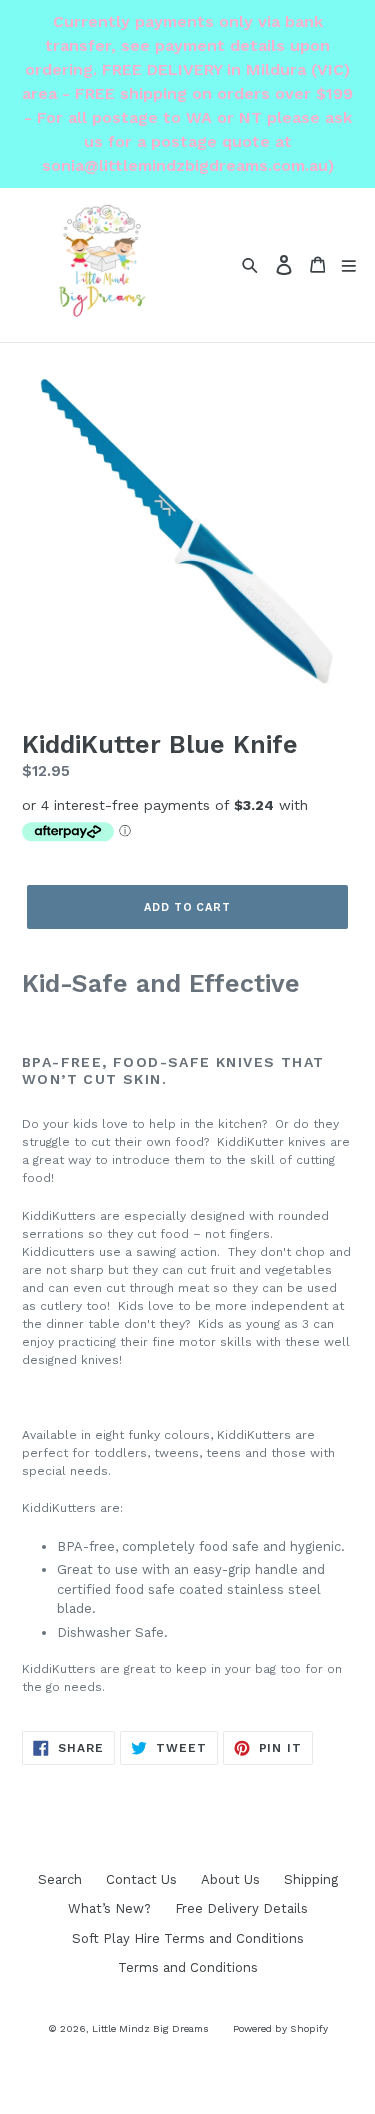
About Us (230, 1879)
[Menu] (349, 264)
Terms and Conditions (188, 1967)
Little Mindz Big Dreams (150, 2028)
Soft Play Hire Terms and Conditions (188, 1938)
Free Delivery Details (241, 1908)
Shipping (311, 1879)
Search (60, 1879)
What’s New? (109, 1908)
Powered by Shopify (280, 2028)
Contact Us (141, 1879)
